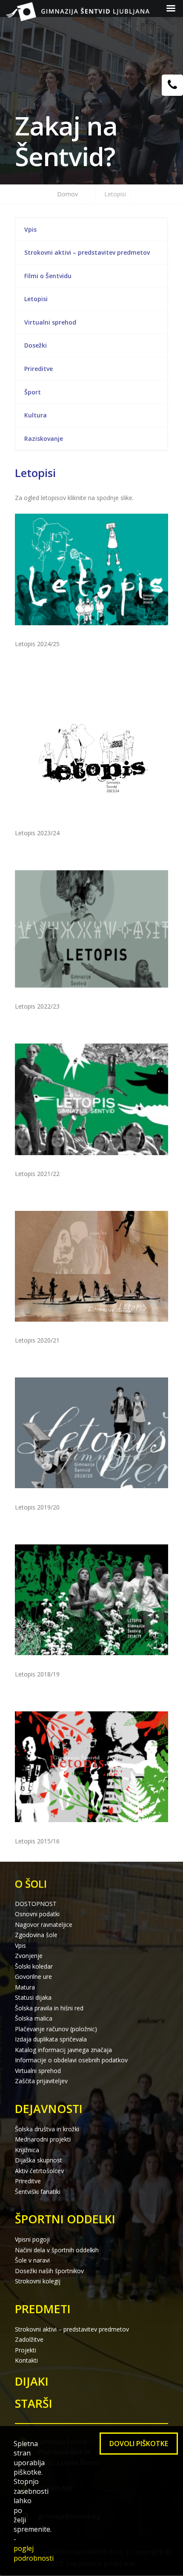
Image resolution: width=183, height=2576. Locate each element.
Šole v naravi (32, 2260)
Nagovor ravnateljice (44, 1925)
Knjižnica (27, 2150)
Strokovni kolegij (38, 2281)
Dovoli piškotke (139, 2444)
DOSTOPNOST (36, 1904)
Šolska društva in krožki (47, 2129)
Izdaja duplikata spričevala (51, 2039)
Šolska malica (34, 2018)
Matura (25, 1987)
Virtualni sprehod (50, 322)
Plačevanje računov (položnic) (56, 2029)
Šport (33, 392)
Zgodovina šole (36, 1935)
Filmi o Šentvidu (48, 276)
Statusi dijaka (33, 1997)
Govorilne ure (33, 1977)
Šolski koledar (34, 1966)
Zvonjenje (29, 1956)
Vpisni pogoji (32, 2239)
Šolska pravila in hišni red (49, 2008)
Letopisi (36, 299)
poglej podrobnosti (34, 2553)
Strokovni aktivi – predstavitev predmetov (87, 252)
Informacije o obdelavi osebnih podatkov (71, 2060)
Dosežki (36, 345)
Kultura (36, 415)
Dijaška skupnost (39, 2160)
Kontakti (26, 2360)
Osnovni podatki (37, 1914)
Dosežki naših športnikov (49, 2271)
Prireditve (39, 369)
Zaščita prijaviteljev (41, 2081)
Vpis (30, 229)
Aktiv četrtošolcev (39, 2171)
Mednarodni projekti (43, 2139)
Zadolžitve (29, 2339)
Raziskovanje (44, 438)
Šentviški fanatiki (38, 2192)
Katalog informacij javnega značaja (63, 2050)
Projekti (26, 2350)
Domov (67, 194)
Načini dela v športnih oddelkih (57, 2250)
